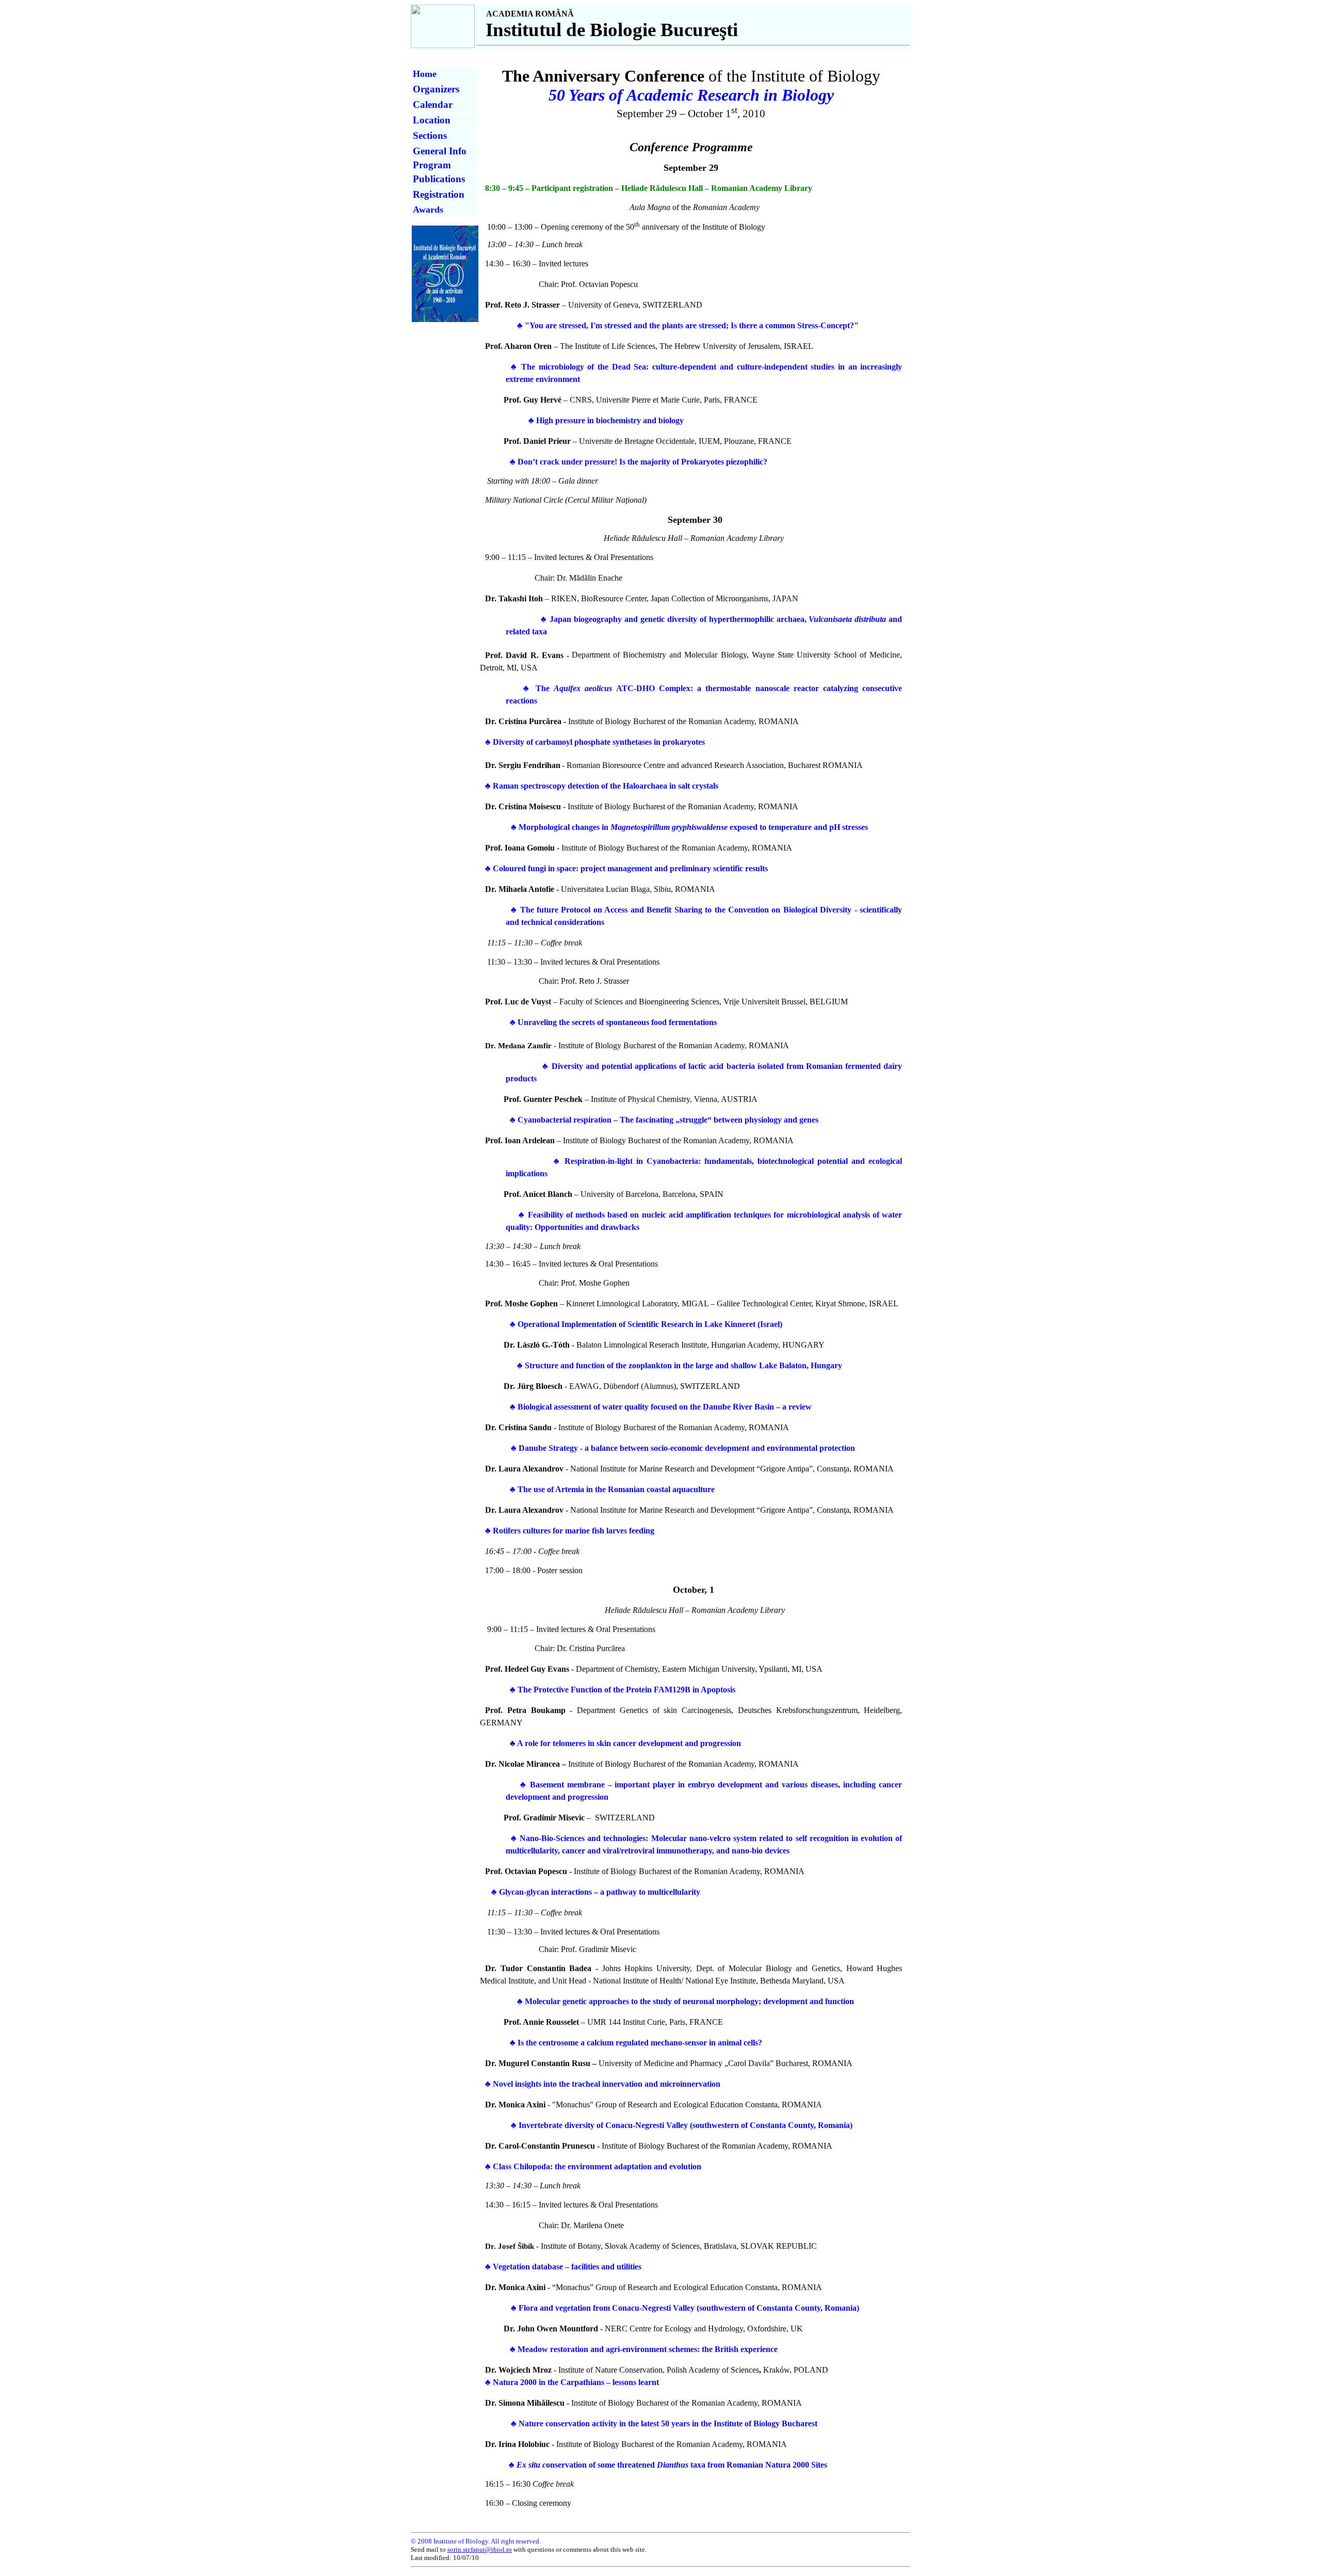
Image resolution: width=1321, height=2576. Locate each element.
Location (432, 120)
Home (425, 74)
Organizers (436, 89)
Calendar (433, 105)
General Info (440, 151)
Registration (439, 194)
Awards (428, 210)
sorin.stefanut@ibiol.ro (480, 2549)
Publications (439, 179)
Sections (430, 135)
